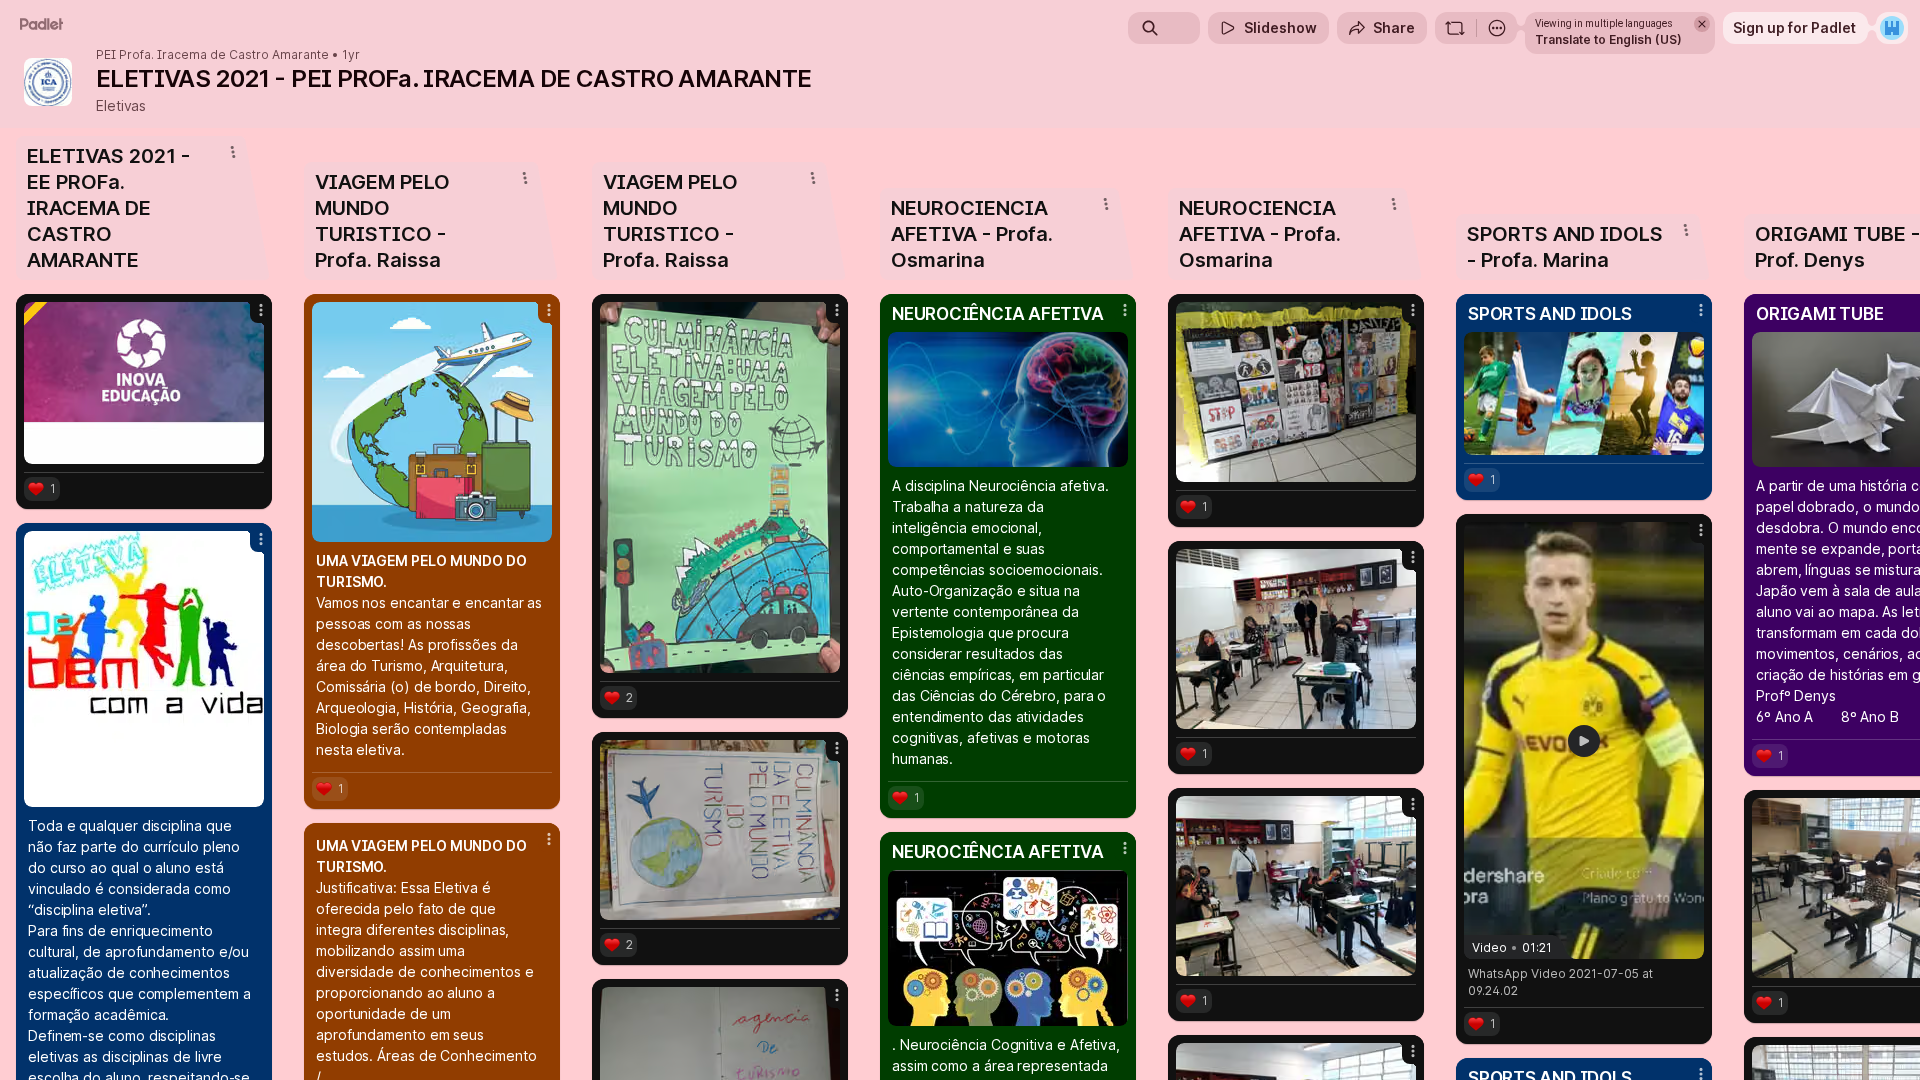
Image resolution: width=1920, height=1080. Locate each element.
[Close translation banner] (1702, 24)
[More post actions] (261, 310)
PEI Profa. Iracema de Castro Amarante (212, 55)
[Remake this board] (1455, 28)
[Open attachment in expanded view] (144, 383)
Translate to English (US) (1608, 39)
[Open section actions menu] (233, 152)
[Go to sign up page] (1892, 28)
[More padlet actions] (1497, 28)
